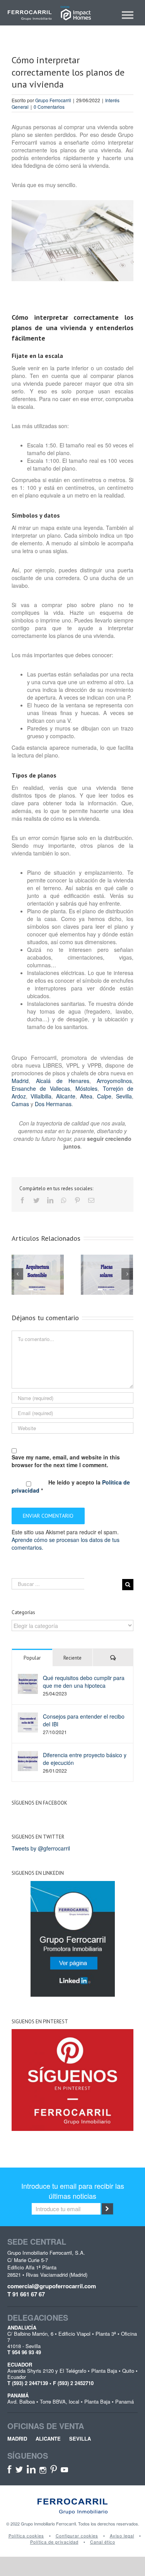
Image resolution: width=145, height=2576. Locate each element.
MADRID (17, 2439)
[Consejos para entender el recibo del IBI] (28, 1722)
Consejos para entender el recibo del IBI (84, 1720)
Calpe (104, 1096)
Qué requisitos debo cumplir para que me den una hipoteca (84, 1682)
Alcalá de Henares (63, 1081)
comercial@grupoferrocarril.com (52, 2286)
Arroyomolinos (114, 1081)
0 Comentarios (49, 107)
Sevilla (124, 1096)
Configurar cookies (77, 2536)
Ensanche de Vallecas (41, 1088)
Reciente (72, 1658)
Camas (20, 1104)
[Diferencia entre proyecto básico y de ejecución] (28, 1760)
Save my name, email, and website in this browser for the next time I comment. (66, 1461)
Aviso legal (122, 2536)
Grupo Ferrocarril (53, 100)
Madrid (20, 1081)
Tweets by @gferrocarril (41, 1848)
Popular (32, 1658)
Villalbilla (41, 1096)
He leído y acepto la (71, 1486)
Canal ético (103, 2542)
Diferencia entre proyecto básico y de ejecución (85, 1759)
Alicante (66, 1096)
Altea (86, 1096)
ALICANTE (48, 2439)
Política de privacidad (54, 2542)
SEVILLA (80, 2439)
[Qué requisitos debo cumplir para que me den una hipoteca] (28, 1683)
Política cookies (26, 2536)
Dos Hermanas (52, 1104)
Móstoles (86, 1088)
